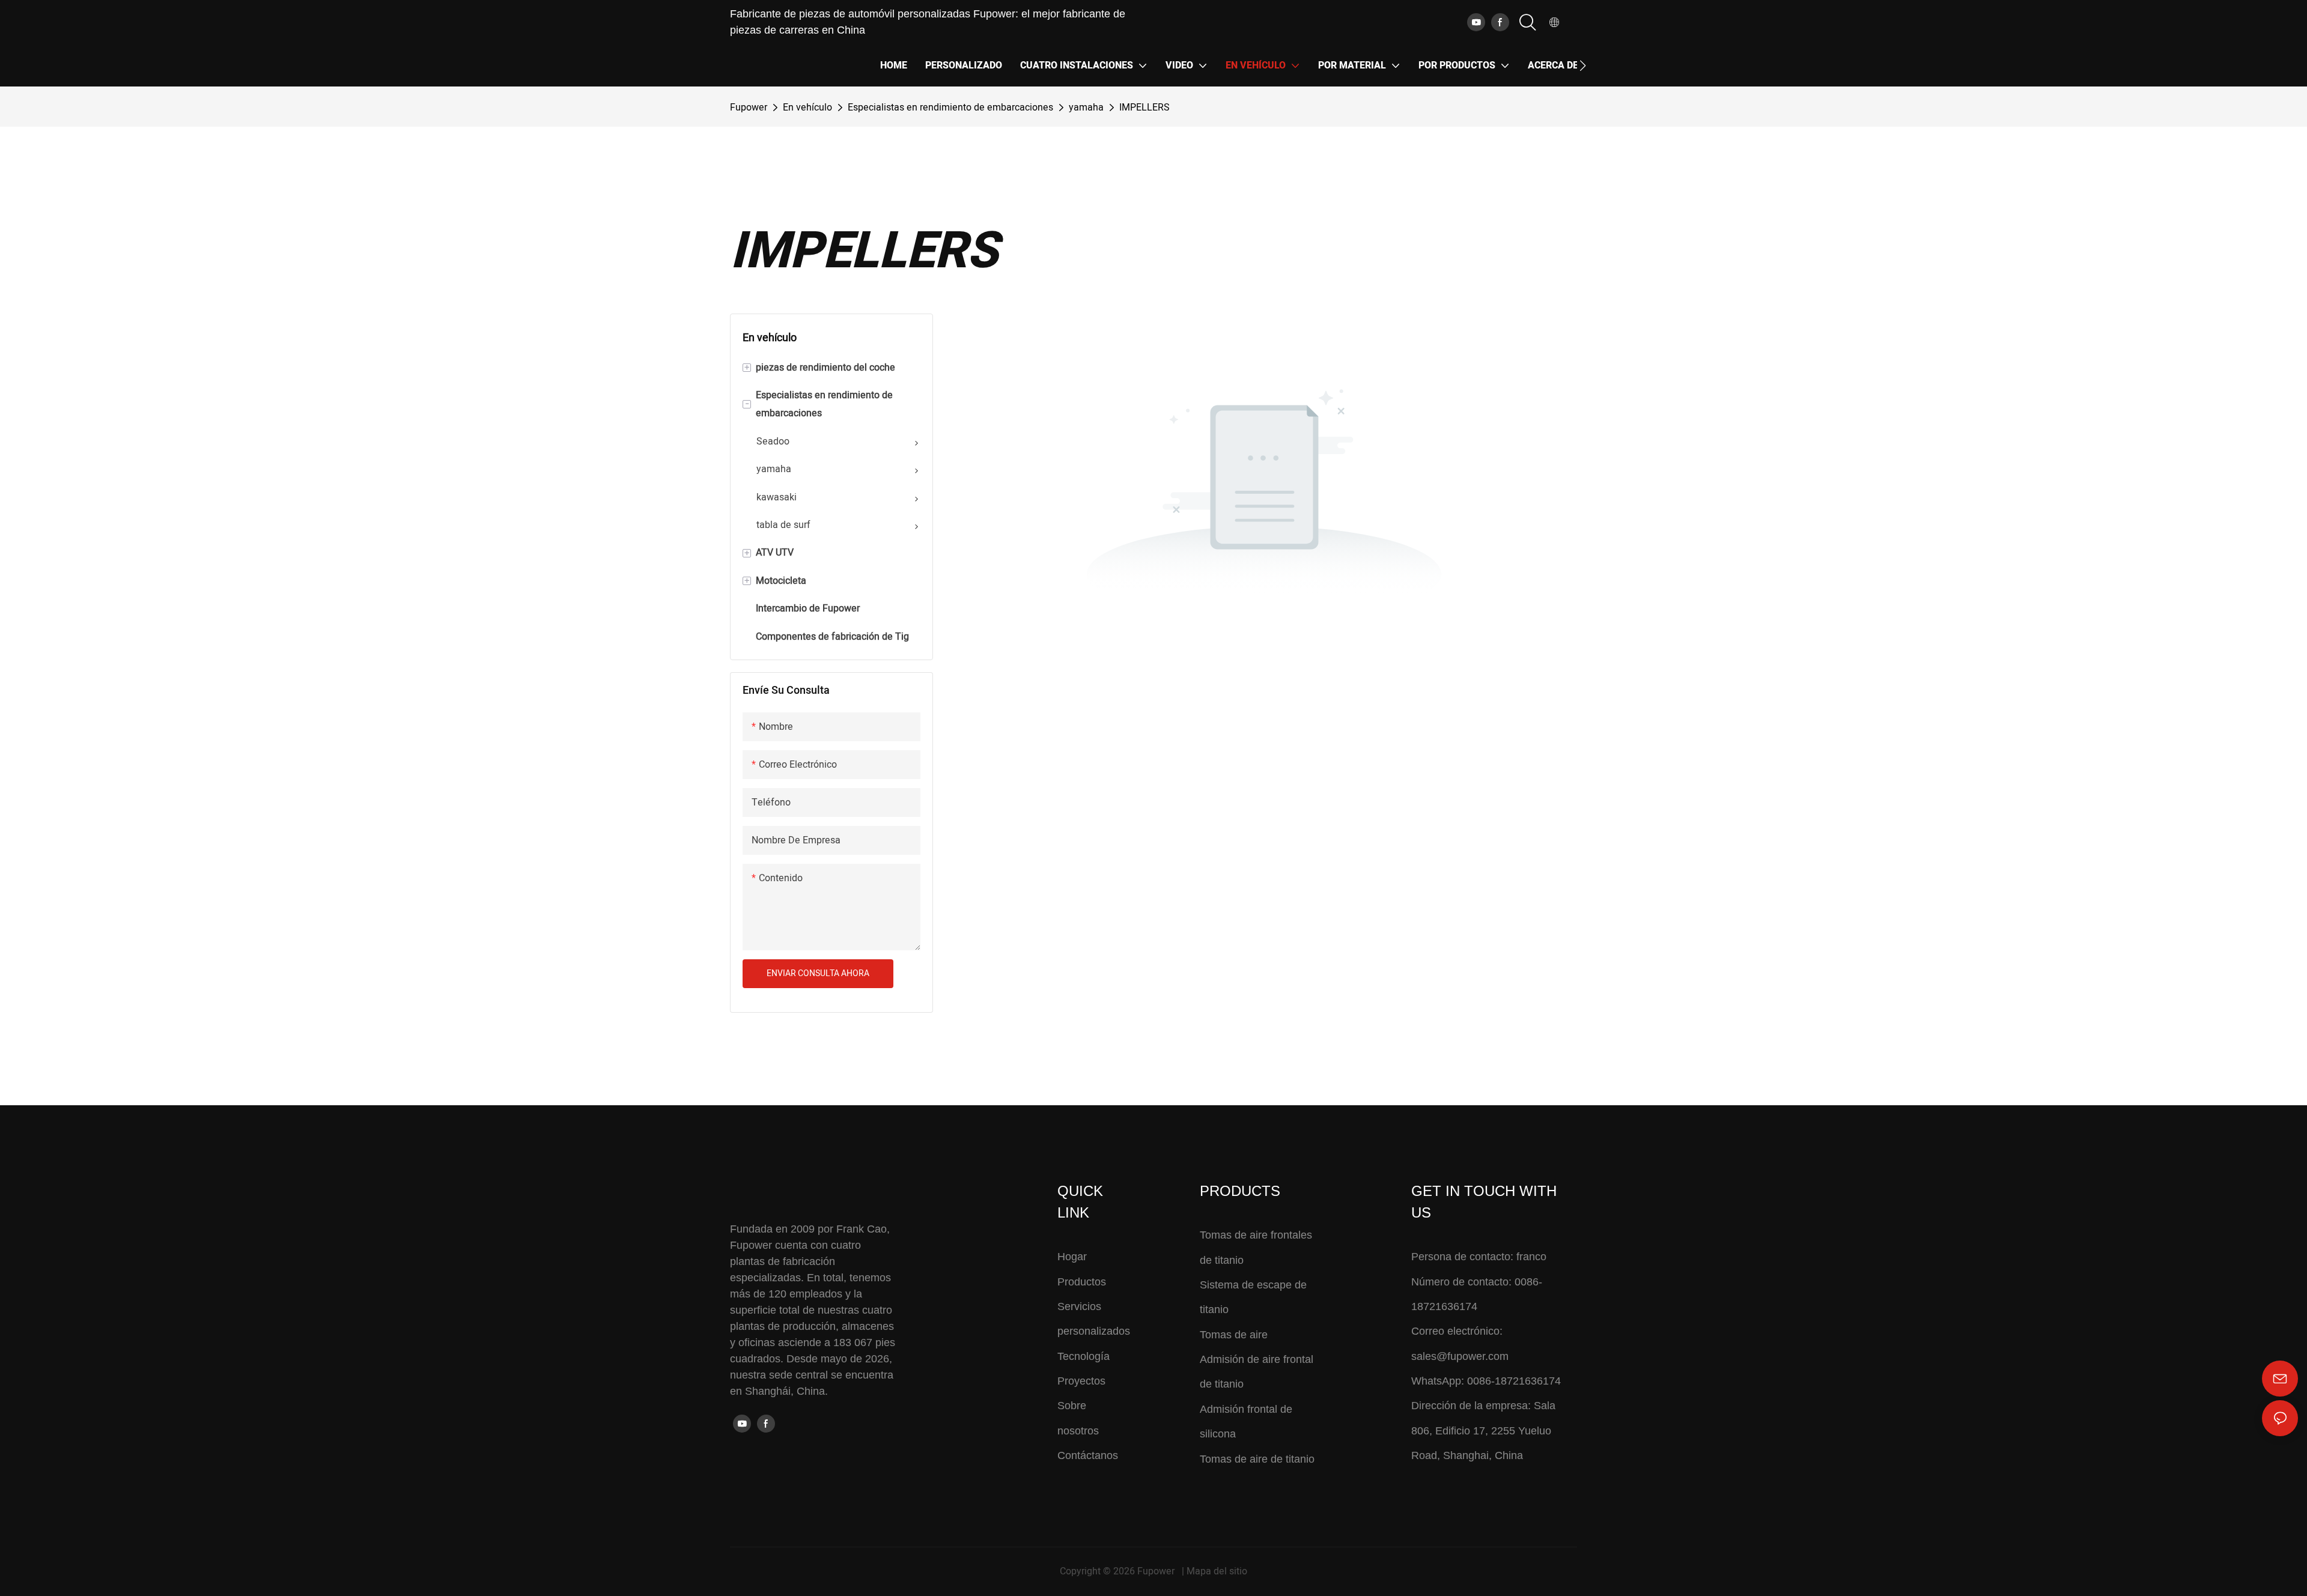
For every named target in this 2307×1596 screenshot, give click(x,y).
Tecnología (1084, 1356)
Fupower (749, 108)
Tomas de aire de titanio (1257, 1459)
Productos (1082, 1282)
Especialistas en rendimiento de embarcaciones (950, 108)
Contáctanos (1088, 1455)
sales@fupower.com (1460, 1356)
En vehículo (807, 108)
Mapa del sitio (1217, 1571)
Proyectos (1081, 1381)
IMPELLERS (1144, 108)
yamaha (1086, 108)
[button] (1583, 65)
